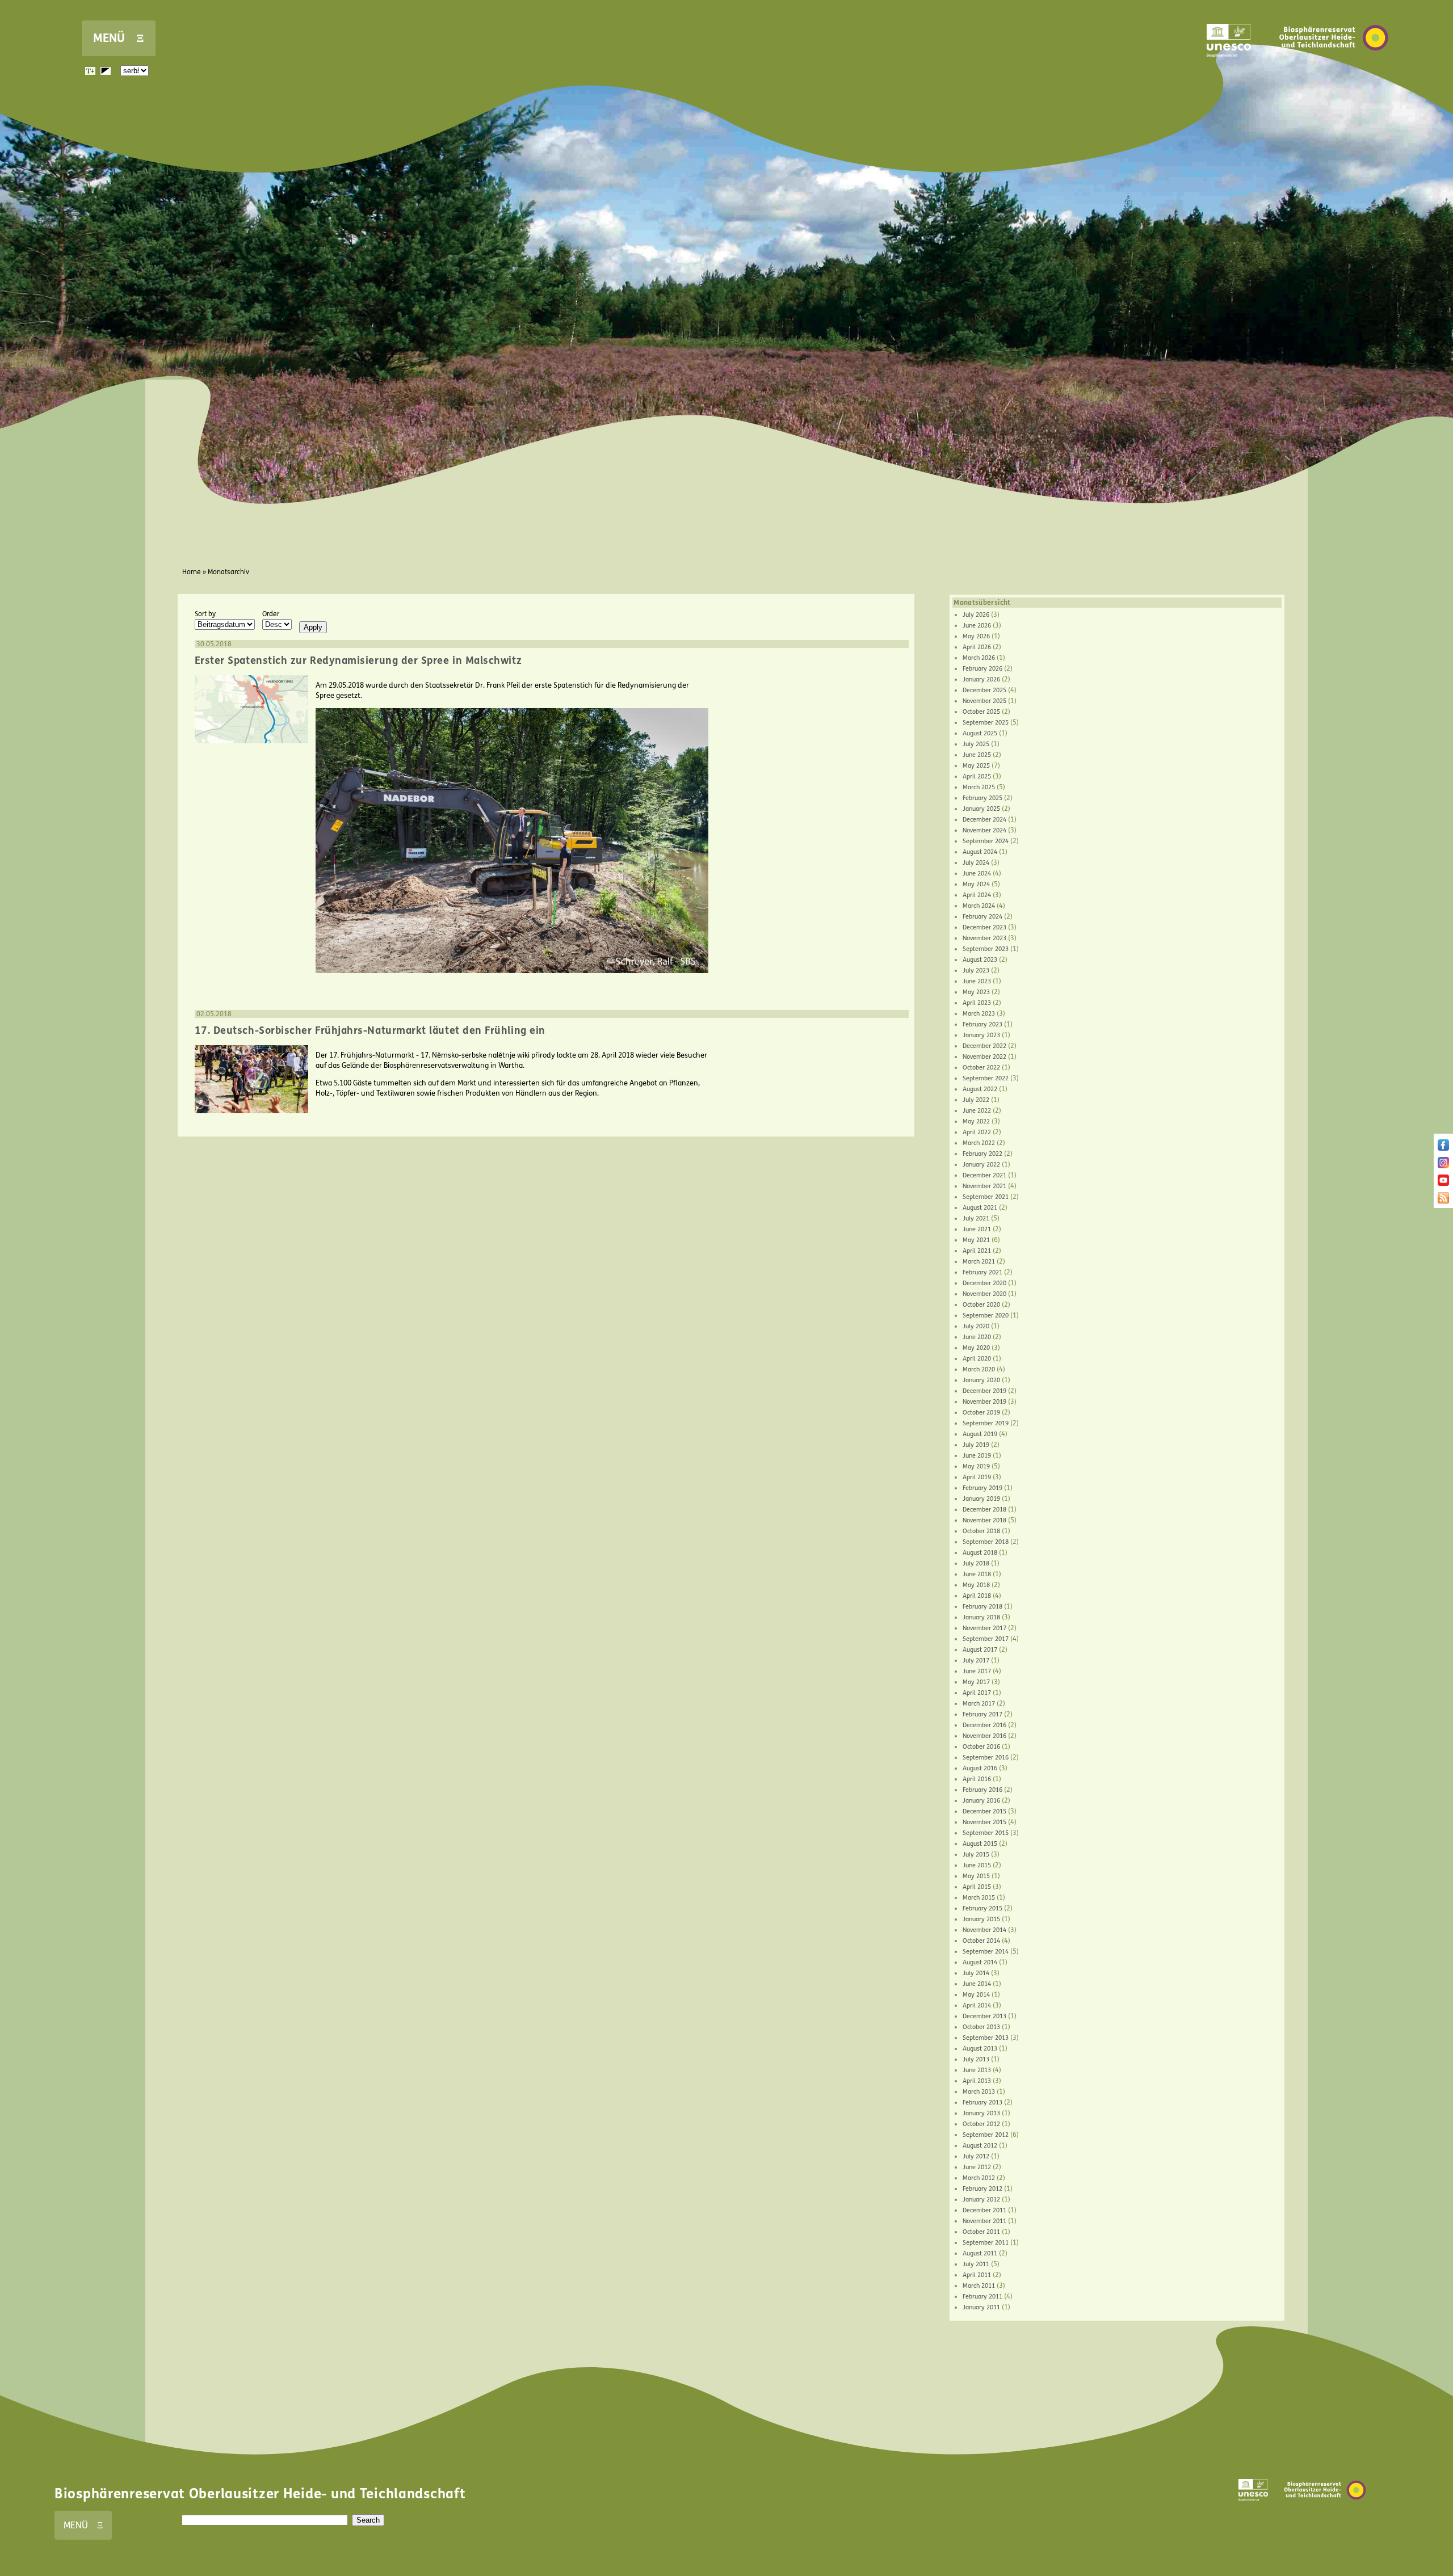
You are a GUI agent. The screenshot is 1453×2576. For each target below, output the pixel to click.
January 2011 (981, 2307)
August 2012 (980, 2146)
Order (271, 614)
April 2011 (977, 2275)
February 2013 (982, 2103)
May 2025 (976, 766)
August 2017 (980, 1650)
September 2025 (986, 723)
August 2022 (980, 1089)
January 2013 (981, 2113)
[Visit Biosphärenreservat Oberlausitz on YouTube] (1443, 1184)
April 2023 (977, 1003)
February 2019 (982, 1488)
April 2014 (977, 2005)
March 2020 (979, 1369)
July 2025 (976, 744)
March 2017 (979, 1704)
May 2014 (976, 1995)
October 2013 (981, 2027)
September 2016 (986, 1758)
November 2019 (984, 1402)
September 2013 (986, 2038)
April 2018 (977, 1596)
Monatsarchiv (228, 572)
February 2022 (982, 1154)
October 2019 (981, 1413)
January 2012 (981, 2200)
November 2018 (984, 1520)
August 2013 (980, 2049)
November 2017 (984, 1628)
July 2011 (976, 2264)
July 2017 (976, 1660)
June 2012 (977, 2167)
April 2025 (977, 776)
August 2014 (980, 1962)
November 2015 (984, 1822)
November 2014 (984, 1930)
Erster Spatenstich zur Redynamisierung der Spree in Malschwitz (358, 660)
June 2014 (977, 1984)
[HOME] (1334, 68)
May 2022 (976, 1121)
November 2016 (984, 1736)
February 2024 (982, 917)
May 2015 (976, 1876)
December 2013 (984, 2016)
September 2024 (986, 841)
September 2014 (986, 1952)
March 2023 (979, 1014)
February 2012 (982, 2189)
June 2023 (977, 981)
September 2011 (986, 2243)
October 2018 (981, 1531)
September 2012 (986, 2135)
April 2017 (977, 1693)
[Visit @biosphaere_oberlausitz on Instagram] (1443, 1166)
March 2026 (979, 658)
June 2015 (977, 1865)
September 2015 (986, 1833)
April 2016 (977, 1779)
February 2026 (982, 669)
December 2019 (984, 1391)
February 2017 (982, 1714)
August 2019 (980, 1434)
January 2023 (981, 1035)
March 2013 (979, 2092)
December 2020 (984, 1283)
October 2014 (981, 1941)
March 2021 (979, 1262)
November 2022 (984, 1057)
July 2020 (976, 1326)
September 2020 (986, 1316)
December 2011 (984, 2210)
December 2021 (984, 1175)
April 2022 (977, 1132)
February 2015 (982, 1908)
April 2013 (977, 2081)
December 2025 (984, 690)
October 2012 (981, 2124)
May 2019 (976, 1466)
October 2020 (981, 1305)
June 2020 (977, 1337)
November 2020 (984, 1294)
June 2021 (977, 1229)
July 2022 (976, 1100)
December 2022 (984, 1046)
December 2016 (984, 1725)
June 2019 (977, 1456)
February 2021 (982, 1272)
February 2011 (982, 2297)
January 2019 (981, 1499)
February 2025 (982, 798)
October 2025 (981, 712)
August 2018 (980, 1553)
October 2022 (981, 1068)
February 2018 (982, 1607)
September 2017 (986, 1639)
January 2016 (981, 1801)
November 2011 (984, 2221)
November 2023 (984, 938)
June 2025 (977, 755)
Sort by (205, 614)
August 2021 (980, 1208)
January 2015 (981, 1919)
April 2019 (977, 1477)
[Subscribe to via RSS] (1443, 1201)
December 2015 (984, 1811)
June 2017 (977, 1671)
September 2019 (986, 1423)
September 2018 (986, 1542)
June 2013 (977, 2070)
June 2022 (977, 1111)
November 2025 (984, 701)
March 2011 (979, 2286)
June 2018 (977, 1574)
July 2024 (976, 863)
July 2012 (976, 2156)
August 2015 (980, 1844)
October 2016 (981, 1747)
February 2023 (982, 1024)
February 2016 (982, 1790)
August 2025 (980, 733)
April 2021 (977, 1251)
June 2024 (977, 874)
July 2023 (976, 971)
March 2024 (979, 906)
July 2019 (976, 1445)
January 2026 (981, 679)
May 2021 (976, 1240)
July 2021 (976, 1218)
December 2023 (984, 927)
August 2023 (980, 960)
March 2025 (979, 787)
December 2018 (984, 1510)
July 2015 (976, 1855)
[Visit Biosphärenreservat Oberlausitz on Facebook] (1443, 1148)
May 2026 (976, 636)
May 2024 (976, 884)
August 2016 (980, 1768)
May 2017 (976, 1682)
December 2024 (984, 820)
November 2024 (984, 830)
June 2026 (977, 626)
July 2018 (976, 1563)
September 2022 (986, 1078)
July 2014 (976, 1973)
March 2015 (979, 1898)
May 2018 (976, 1585)
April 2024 (977, 895)
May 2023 (976, 992)
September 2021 (986, 1197)
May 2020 (976, 1348)
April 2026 (977, 647)
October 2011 (981, 2232)
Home (192, 572)
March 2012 (979, 2178)
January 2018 (981, 1617)
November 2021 (984, 1186)
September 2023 (986, 949)
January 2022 (981, 1165)
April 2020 (977, 1359)
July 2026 (976, 615)
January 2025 (981, 809)
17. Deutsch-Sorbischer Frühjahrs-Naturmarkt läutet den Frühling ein (370, 1030)
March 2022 (979, 1143)
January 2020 (981, 1380)
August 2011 (980, 2253)
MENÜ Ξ (119, 38)
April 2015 (977, 1887)
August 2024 (980, 852)
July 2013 (976, 2059)
